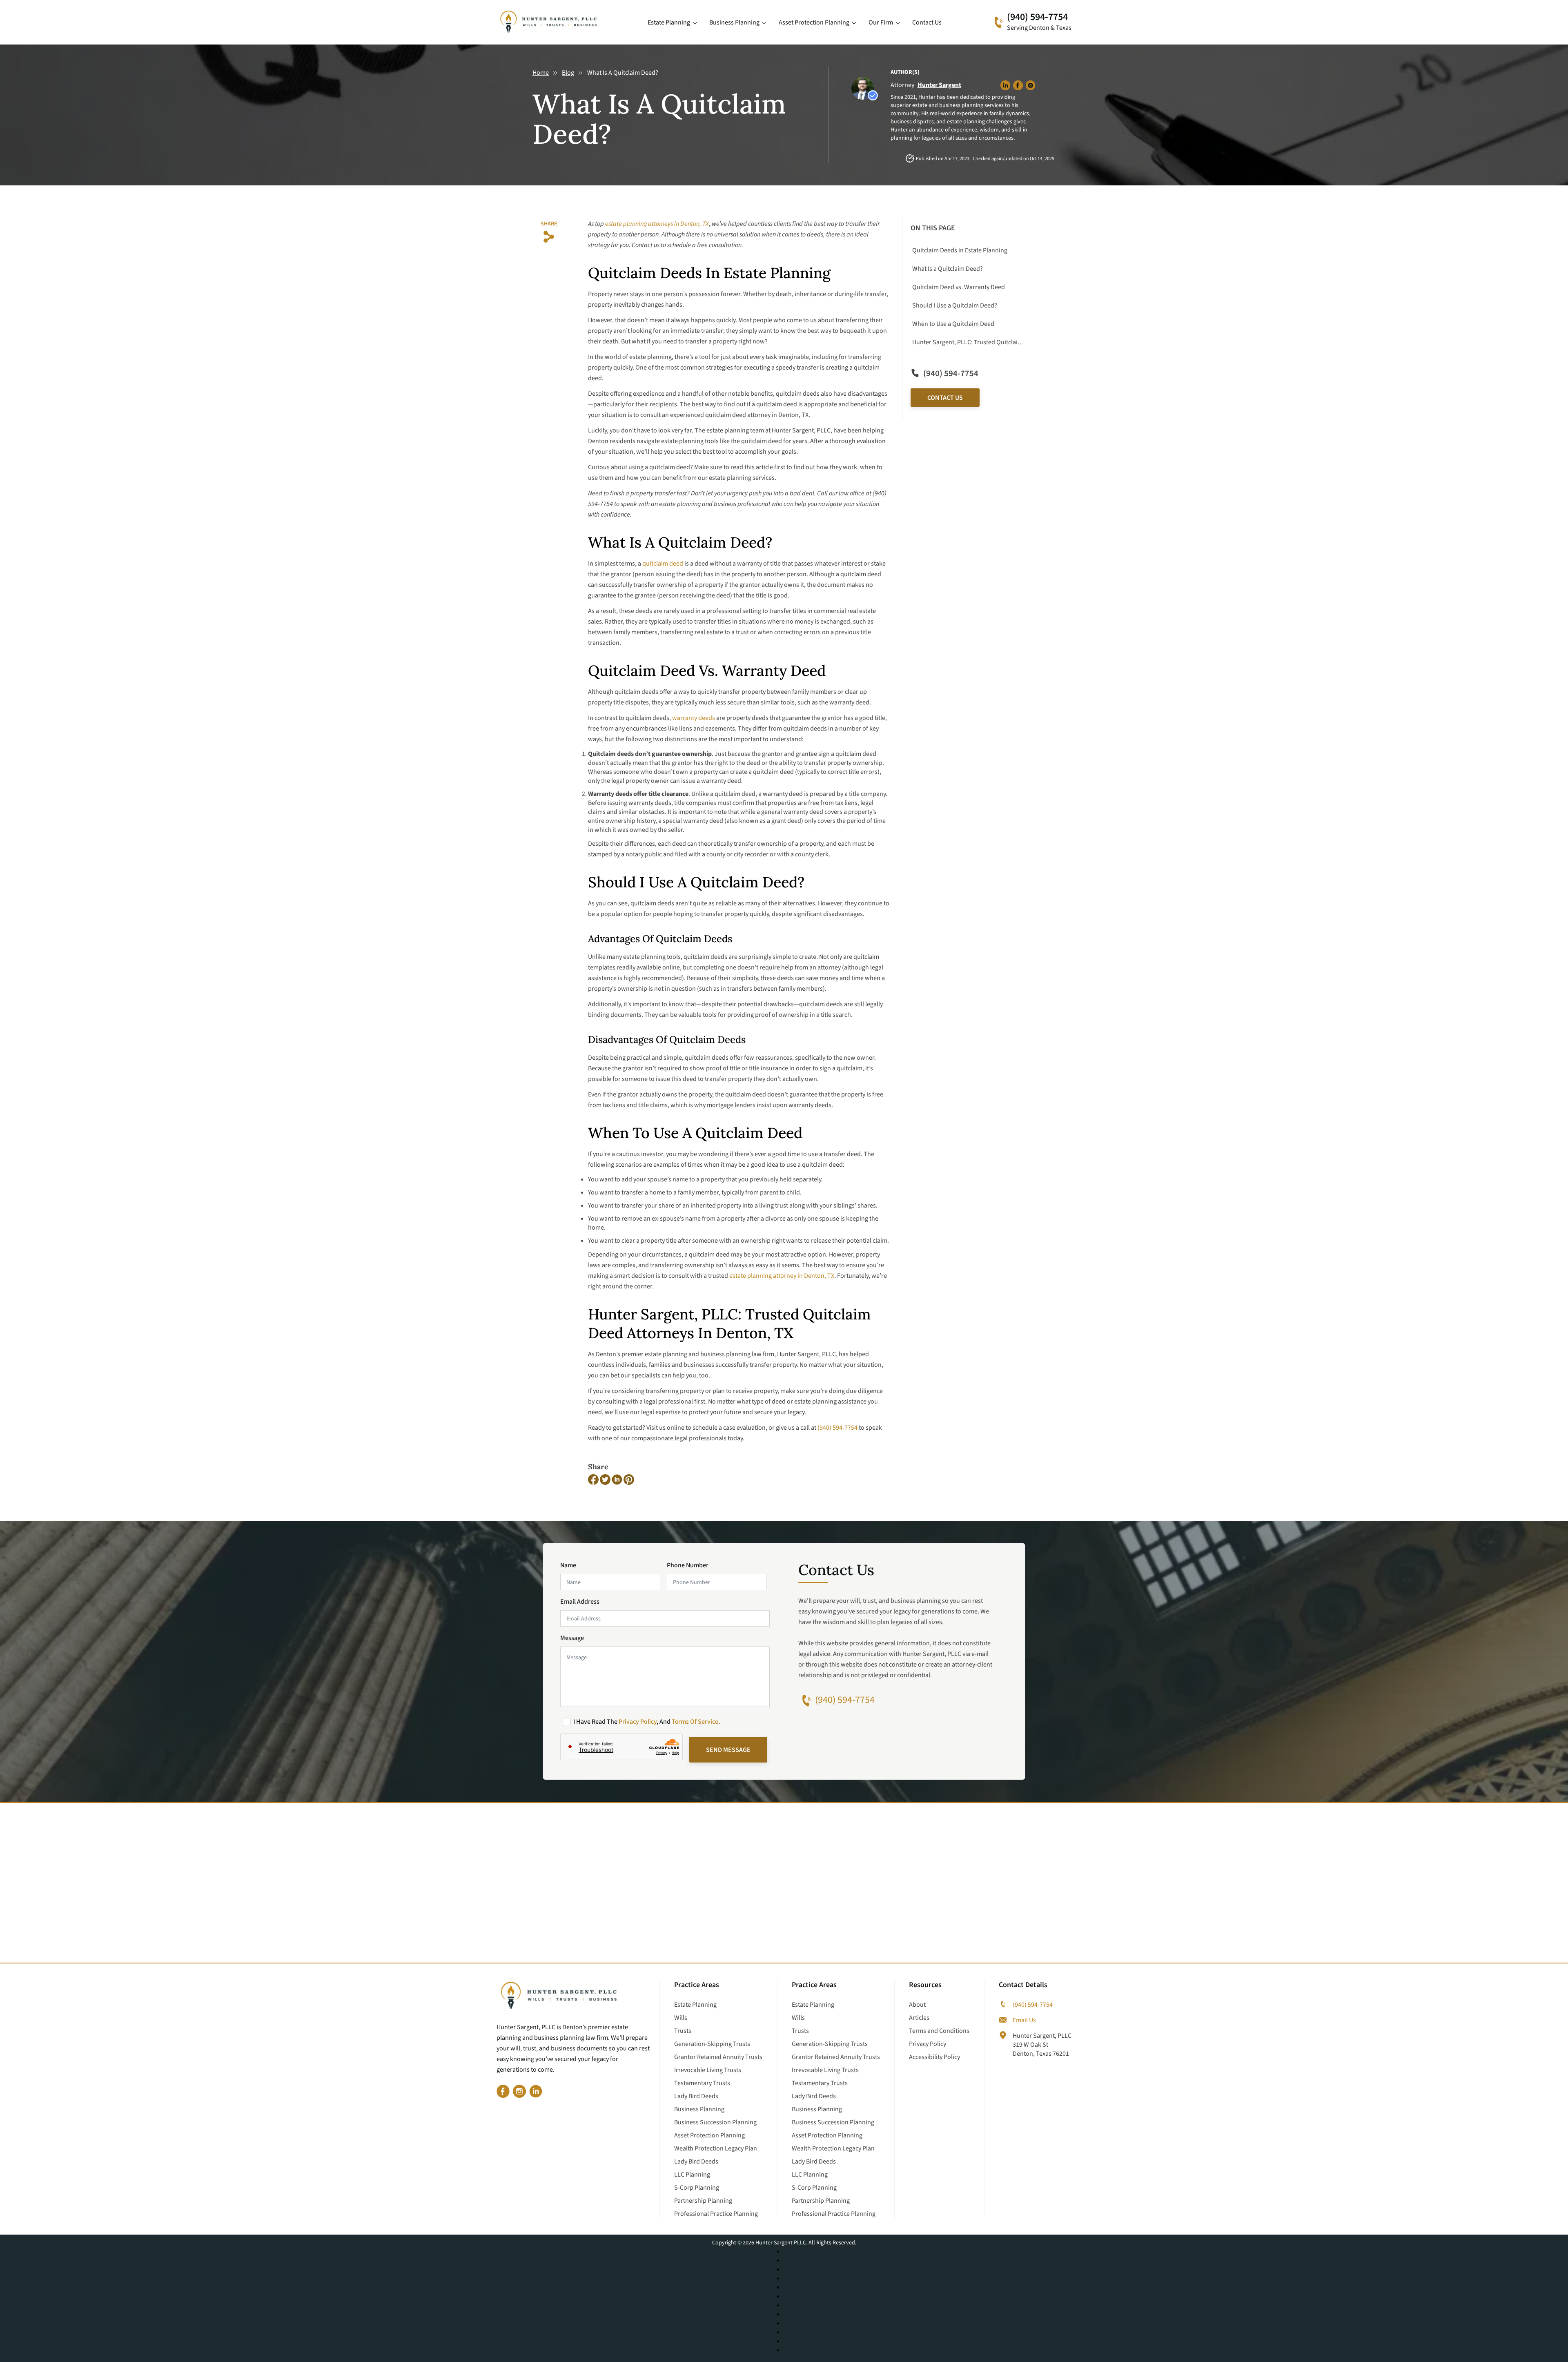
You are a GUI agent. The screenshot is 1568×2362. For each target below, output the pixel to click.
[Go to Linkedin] (536, 2092)
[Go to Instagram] (519, 2092)
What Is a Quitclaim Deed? (948, 269)
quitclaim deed (663, 564)
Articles (919, 2018)
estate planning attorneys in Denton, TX (657, 224)
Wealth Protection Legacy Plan (716, 2148)
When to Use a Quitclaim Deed (953, 324)
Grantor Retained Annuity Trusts (718, 2057)
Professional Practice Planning (716, 2214)
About (917, 2005)
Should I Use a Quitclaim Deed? (955, 305)
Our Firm (881, 22)
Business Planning (734, 22)
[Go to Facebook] (503, 2092)
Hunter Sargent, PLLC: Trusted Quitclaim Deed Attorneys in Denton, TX (969, 342)
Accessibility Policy (934, 2057)
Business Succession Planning (715, 2122)
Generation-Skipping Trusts (712, 2044)
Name (568, 1565)
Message (572, 1638)
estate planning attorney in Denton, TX (782, 1276)
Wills (681, 2018)
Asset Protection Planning (814, 22)
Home (541, 73)
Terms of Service (695, 1722)
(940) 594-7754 (1037, 17)
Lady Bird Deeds (696, 2096)
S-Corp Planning (697, 2188)
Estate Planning (669, 22)
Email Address (580, 1602)
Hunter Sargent (939, 85)
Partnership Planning (703, 2201)
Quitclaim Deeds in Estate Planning (960, 250)
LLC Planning (692, 2175)
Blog (568, 73)
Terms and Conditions (939, 2031)
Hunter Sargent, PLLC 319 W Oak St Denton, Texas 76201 (1042, 2045)
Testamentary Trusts (702, 2083)
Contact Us (927, 22)
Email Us (1024, 2020)
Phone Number (688, 1565)
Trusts (683, 2031)
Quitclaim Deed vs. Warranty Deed (959, 287)
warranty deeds (694, 718)
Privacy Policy (638, 1722)
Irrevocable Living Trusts (708, 2070)
